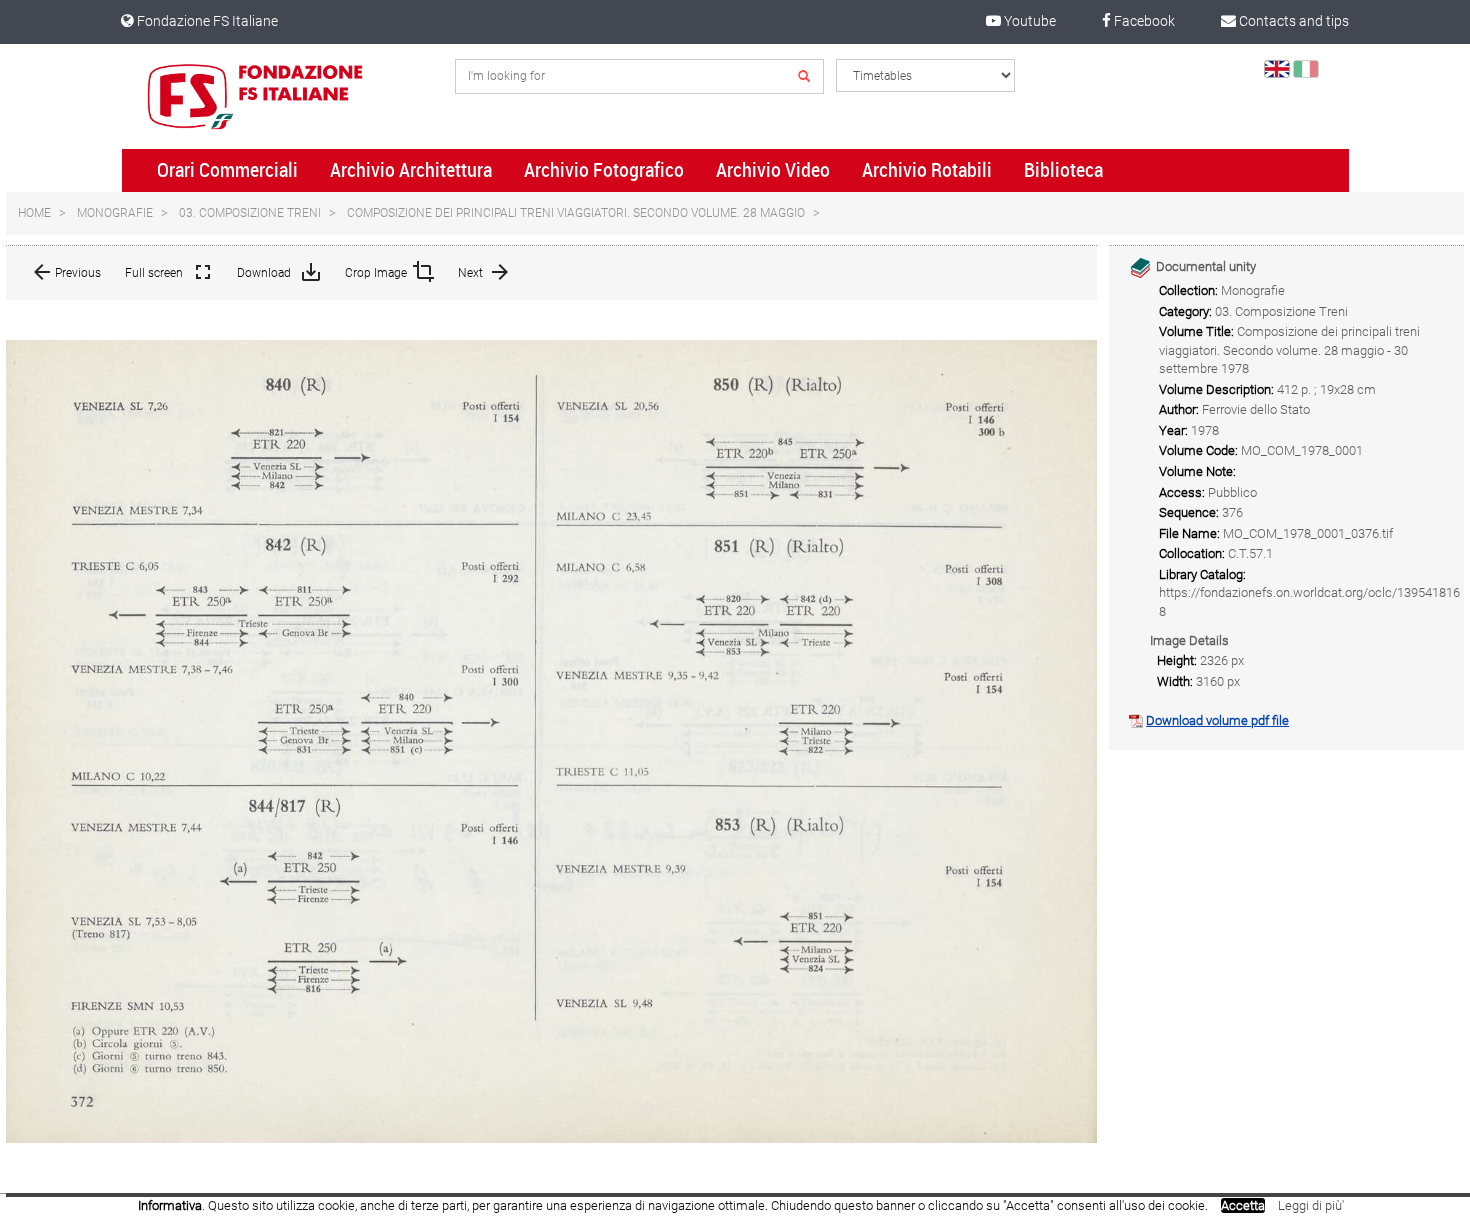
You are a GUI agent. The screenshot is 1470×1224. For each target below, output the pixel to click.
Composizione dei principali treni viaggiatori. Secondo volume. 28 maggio (576, 213)
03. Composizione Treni (250, 213)
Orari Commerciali (227, 170)
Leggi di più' (1311, 1205)
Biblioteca (1063, 170)
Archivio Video (773, 170)
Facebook (1143, 21)
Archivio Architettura (411, 170)
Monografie (115, 213)
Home (34, 213)
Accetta (1243, 1205)
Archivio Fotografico (604, 170)
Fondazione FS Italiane (206, 21)
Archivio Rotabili (927, 170)
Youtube (1028, 21)
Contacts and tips (1292, 21)
